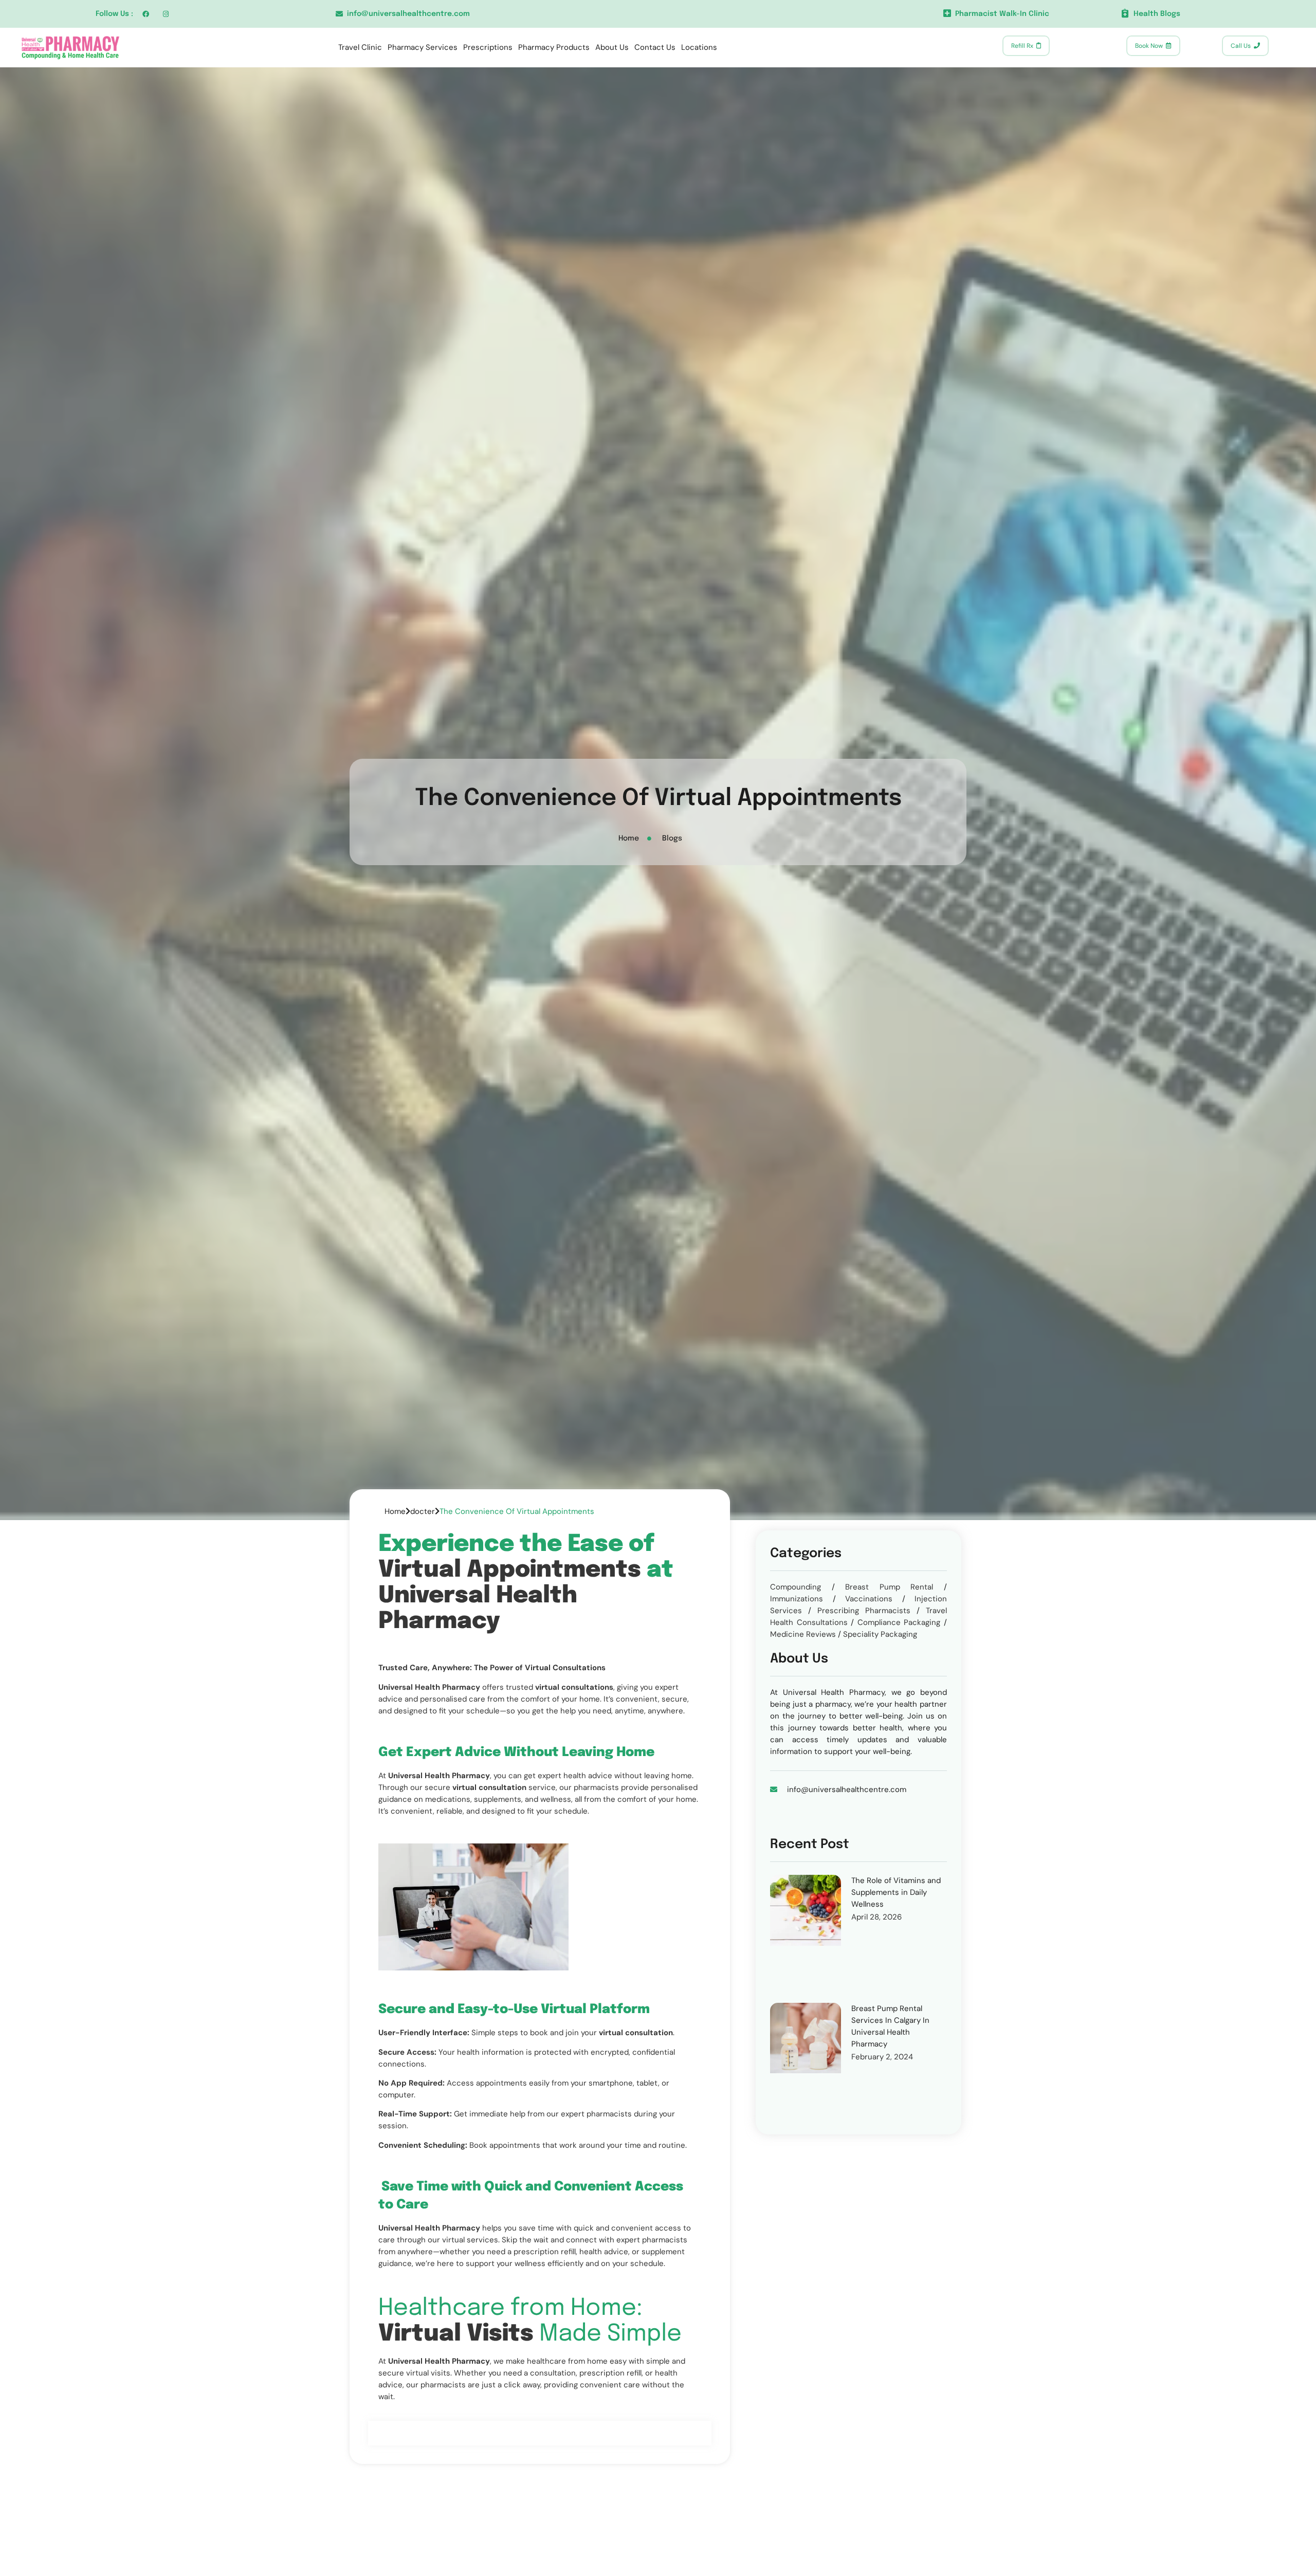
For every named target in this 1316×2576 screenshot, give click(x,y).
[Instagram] (166, 14)
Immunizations (797, 1599)
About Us (612, 47)
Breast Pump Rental (889, 1587)
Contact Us (655, 47)
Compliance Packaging (899, 1622)
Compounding (796, 1587)
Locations (699, 47)
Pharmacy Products (554, 47)
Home (395, 1511)
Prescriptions (488, 47)
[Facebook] (146, 14)
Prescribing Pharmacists (864, 1611)
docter (423, 1511)
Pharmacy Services (423, 47)
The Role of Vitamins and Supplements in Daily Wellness (896, 1892)
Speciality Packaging (880, 1634)
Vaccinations (869, 1599)
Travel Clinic (360, 47)
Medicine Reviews (803, 1634)
